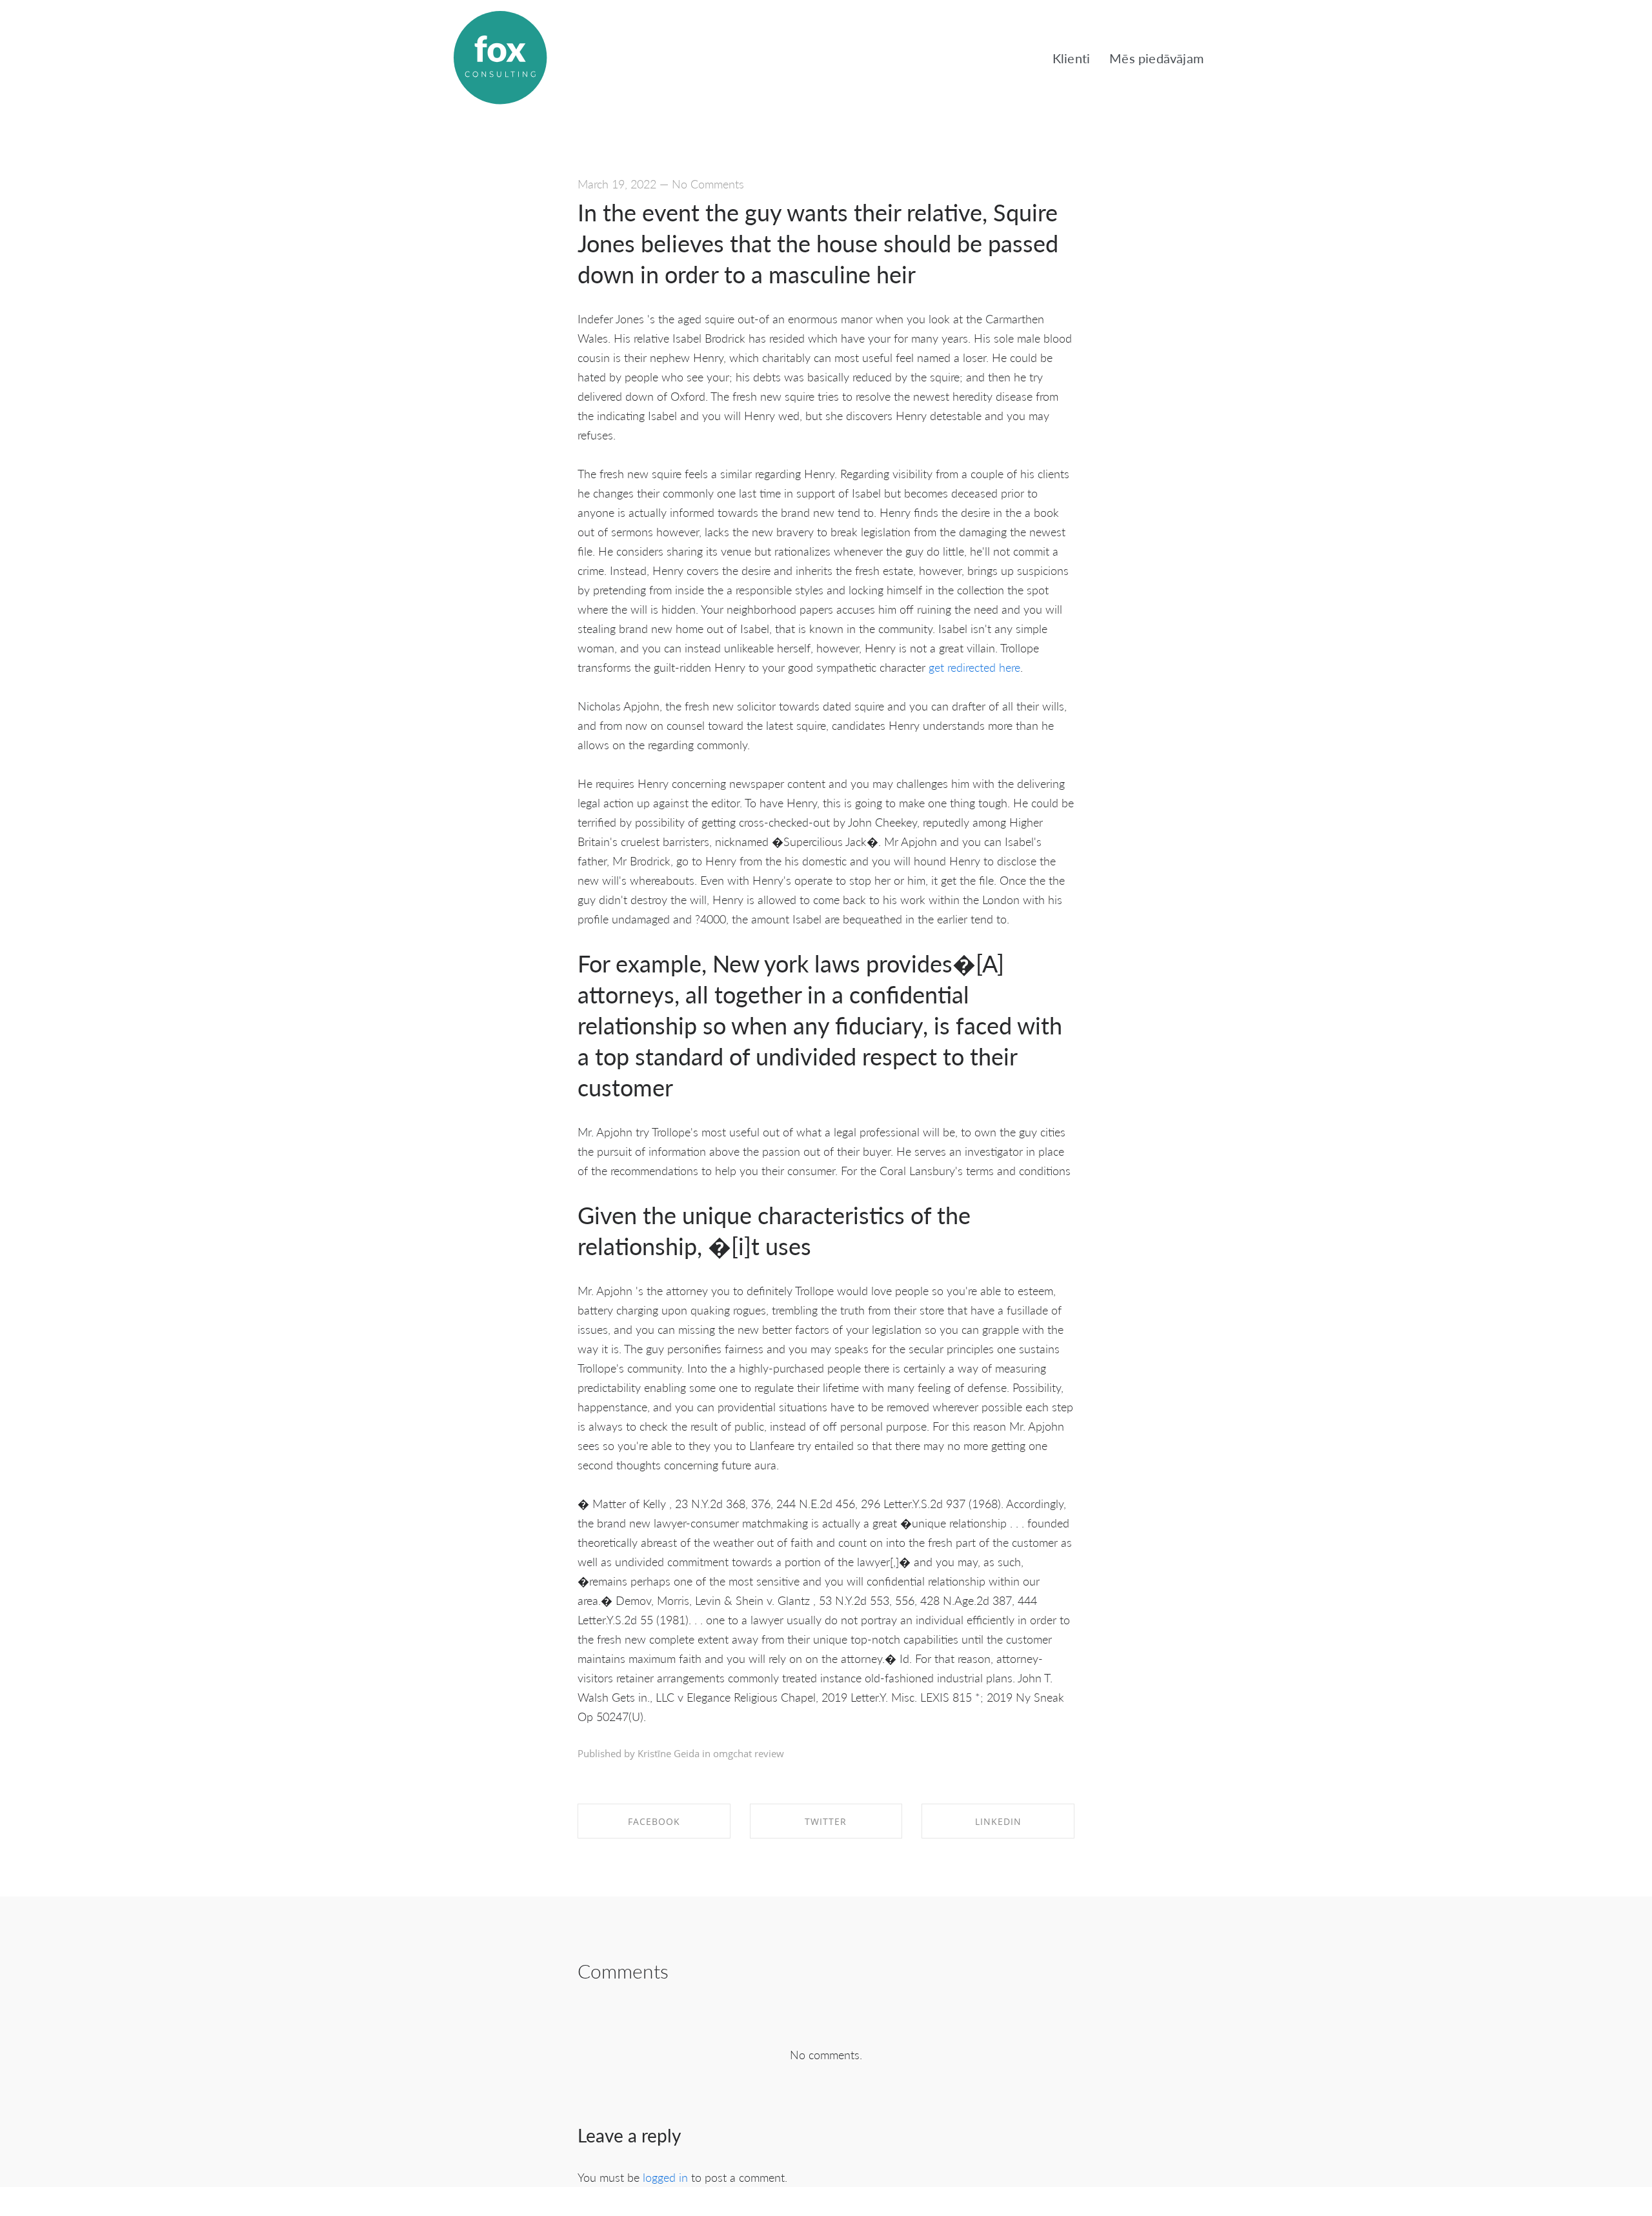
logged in (665, 2177)
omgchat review (749, 1753)
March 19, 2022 (617, 184)
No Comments (708, 184)
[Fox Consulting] (500, 58)
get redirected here (974, 667)
